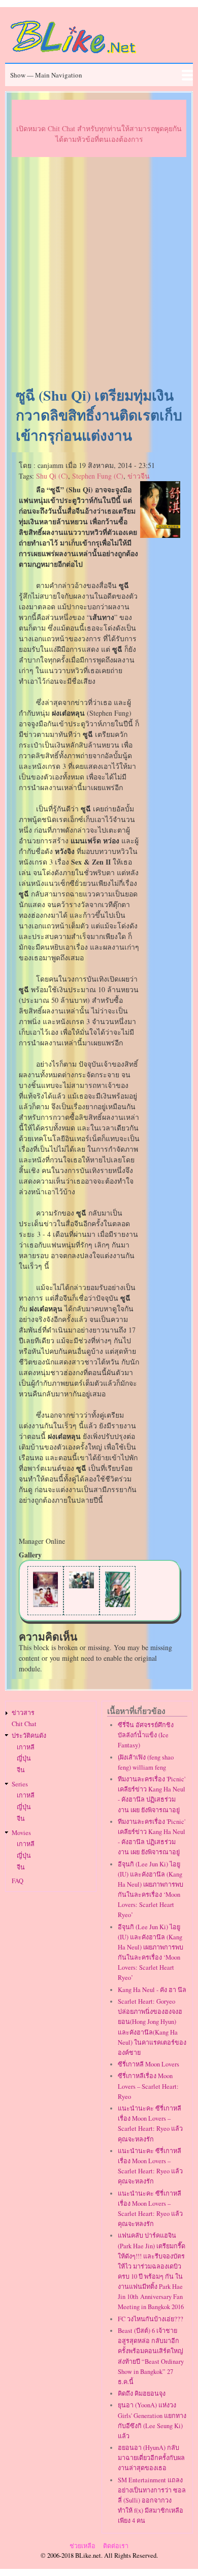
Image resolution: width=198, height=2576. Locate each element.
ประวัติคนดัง (29, 1735)
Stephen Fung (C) (98, 476)
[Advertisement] (99, 272)
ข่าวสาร (23, 1713)
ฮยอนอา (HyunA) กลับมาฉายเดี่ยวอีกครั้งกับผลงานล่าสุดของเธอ (151, 2458)
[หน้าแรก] (74, 55)
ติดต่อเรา (116, 2546)
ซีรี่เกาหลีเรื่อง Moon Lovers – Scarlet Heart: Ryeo (148, 2086)
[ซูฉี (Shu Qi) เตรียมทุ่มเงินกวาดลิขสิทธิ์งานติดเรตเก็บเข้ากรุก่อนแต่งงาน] (160, 535)
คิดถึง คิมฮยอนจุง (142, 2393)
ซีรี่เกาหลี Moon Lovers (148, 2064)
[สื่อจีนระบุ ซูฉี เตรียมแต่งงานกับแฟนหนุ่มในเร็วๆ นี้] (81, 1586)
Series (20, 1784)
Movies (21, 1833)
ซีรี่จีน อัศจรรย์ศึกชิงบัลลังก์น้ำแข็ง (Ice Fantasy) (146, 1735)
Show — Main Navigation (46, 75)
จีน (21, 1770)
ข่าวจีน (139, 476)
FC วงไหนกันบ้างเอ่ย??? (151, 2319)
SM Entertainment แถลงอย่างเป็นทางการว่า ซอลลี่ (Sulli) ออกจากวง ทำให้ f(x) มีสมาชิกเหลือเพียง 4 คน (152, 2501)
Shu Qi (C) (52, 476)
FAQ (18, 1881)
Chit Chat (24, 1724)
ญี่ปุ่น (24, 1758)
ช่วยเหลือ (82, 2546)
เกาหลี (26, 1747)
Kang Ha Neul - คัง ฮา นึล (152, 1990)
